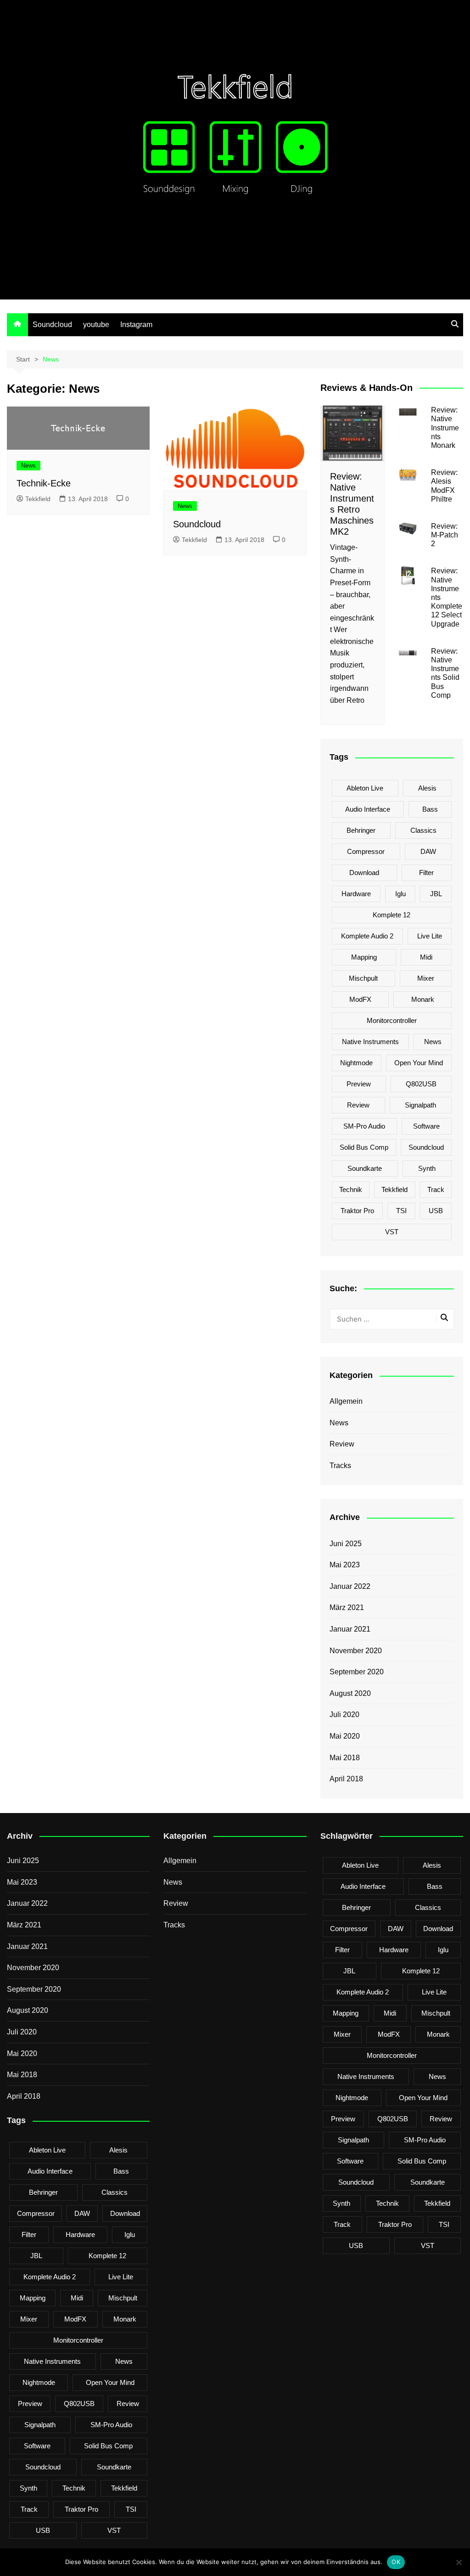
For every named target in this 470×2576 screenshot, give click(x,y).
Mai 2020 (345, 1736)
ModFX (360, 999)
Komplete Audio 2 (367, 936)
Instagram (136, 325)
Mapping (364, 957)
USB (436, 1211)
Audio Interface (368, 809)
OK (396, 2562)
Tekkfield (38, 499)
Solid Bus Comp (364, 1147)
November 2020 (356, 1651)
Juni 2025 (346, 1544)
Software (426, 1126)
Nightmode (356, 1063)
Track (436, 1189)
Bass (430, 809)
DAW (428, 851)
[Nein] (459, 2562)
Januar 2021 (350, 1629)
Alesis (427, 788)
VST (392, 1232)
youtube (96, 325)
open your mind (419, 1063)
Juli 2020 (344, 1715)
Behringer (361, 830)
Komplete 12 (392, 915)
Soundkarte (365, 1168)
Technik (351, 1189)
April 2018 (346, 1779)
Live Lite (430, 936)
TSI (401, 1211)
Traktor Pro (357, 1211)
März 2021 (347, 1607)
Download (364, 873)
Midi (426, 957)
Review (358, 1105)
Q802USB (421, 1084)
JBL (436, 894)
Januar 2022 (350, 1586)
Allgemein (346, 1401)
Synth (427, 1168)
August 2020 (350, 1693)
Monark (423, 999)
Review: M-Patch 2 (445, 535)
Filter (426, 873)
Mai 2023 (345, 1565)
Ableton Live (365, 788)
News (28, 466)
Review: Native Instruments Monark (445, 428)
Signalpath (420, 1105)
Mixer (426, 978)
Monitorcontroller (392, 1020)
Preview (359, 1084)
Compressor (366, 851)
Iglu (400, 894)
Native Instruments (370, 1042)
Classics (423, 830)
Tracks (340, 1466)
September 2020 (357, 1672)
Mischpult (363, 978)
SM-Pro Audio (364, 1126)
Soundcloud (52, 325)
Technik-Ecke (44, 483)
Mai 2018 (345, 1758)
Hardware (356, 894)
